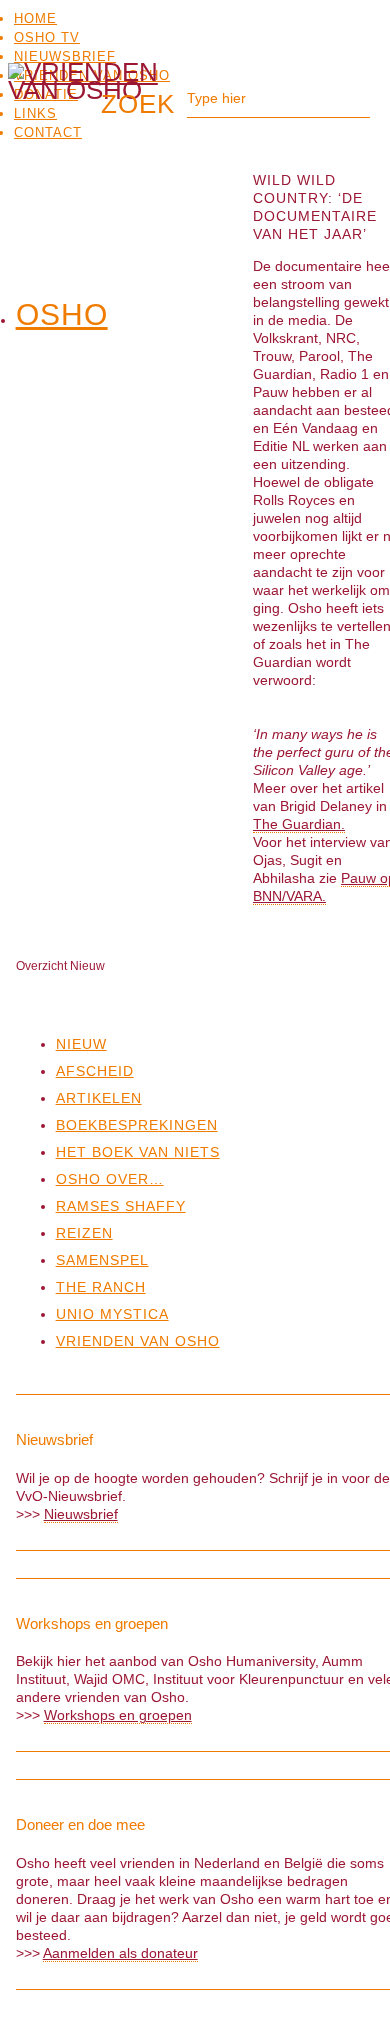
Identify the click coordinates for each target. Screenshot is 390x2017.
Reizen (84, 1233)
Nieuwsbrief (65, 56)
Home (35, 18)
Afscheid (95, 1071)
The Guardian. (299, 824)
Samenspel (102, 1260)
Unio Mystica (112, 1314)
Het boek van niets (138, 1152)
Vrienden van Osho (138, 1341)
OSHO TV (47, 37)
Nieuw (81, 1044)
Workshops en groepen (118, 1715)
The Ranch (101, 1287)
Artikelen (99, 1098)
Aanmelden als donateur (120, 1953)
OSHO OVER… (110, 1179)
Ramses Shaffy (121, 1206)
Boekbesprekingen (137, 1125)
